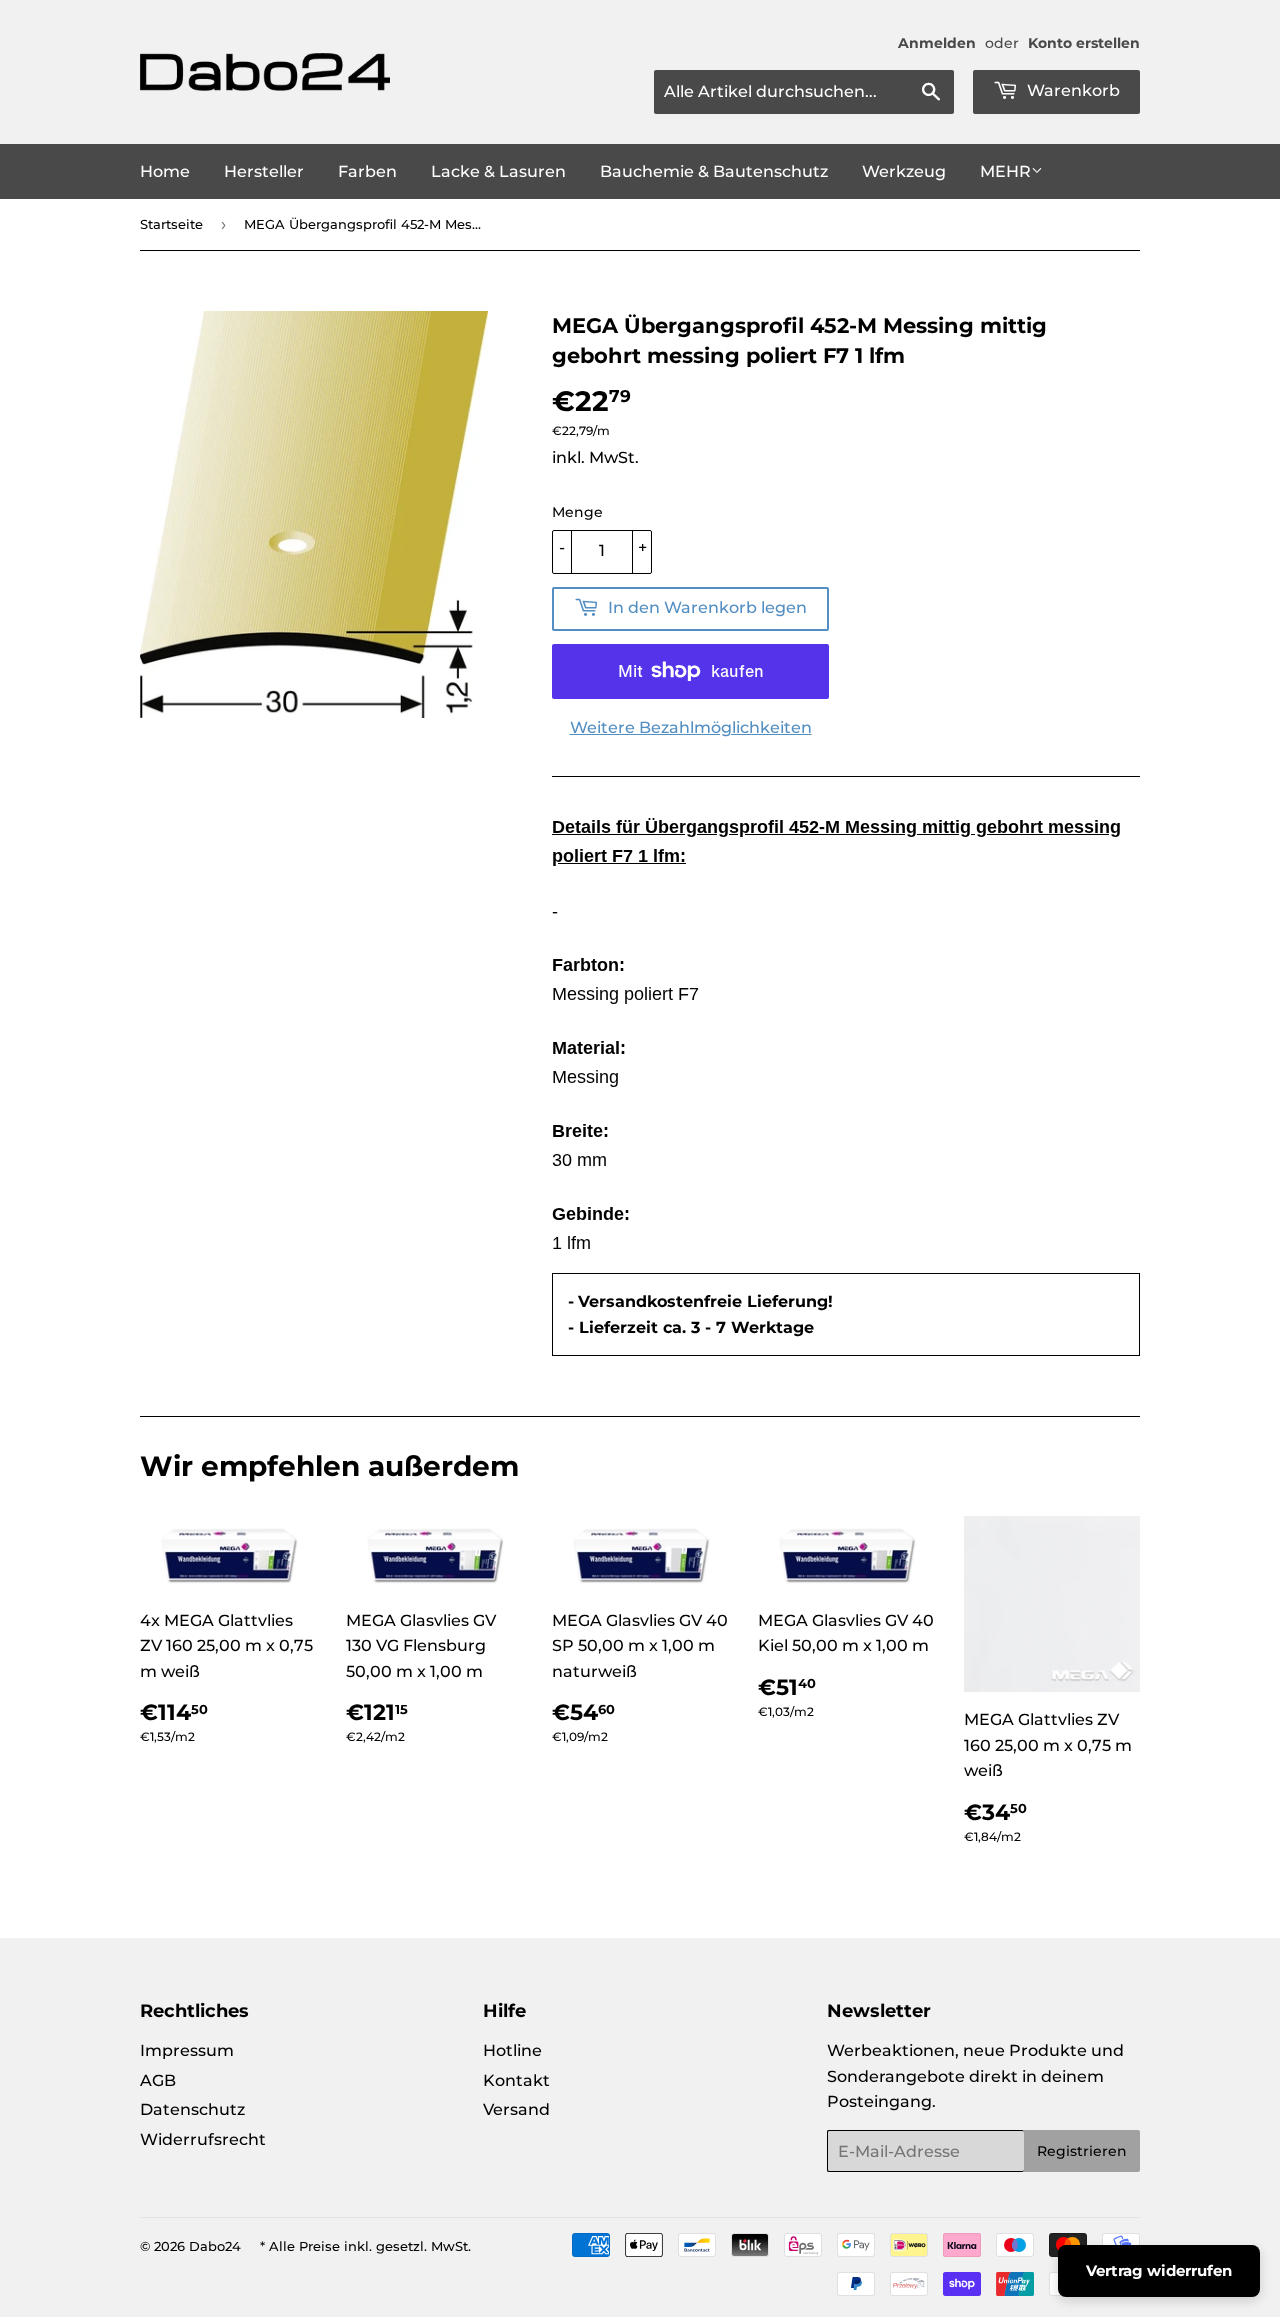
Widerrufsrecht (203, 2139)
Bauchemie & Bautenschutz (714, 171)
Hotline (512, 2050)
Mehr (1005, 171)
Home (165, 171)
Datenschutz (192, 2109)
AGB (158, 2080)
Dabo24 (215, 2246)
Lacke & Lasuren (498, 171)
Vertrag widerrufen (1159, 2270)
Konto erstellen (1084, 43)
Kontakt (516, 2080)
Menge (577, 512)
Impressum (187, 2050)
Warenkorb (1071, 90)
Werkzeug (904, 171)
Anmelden (937, 43)
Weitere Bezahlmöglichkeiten (691, 727)
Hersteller (264, 171)
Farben (367, 171)
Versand (516, 2109)
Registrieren (1082, 2151)
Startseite (171, 224)
